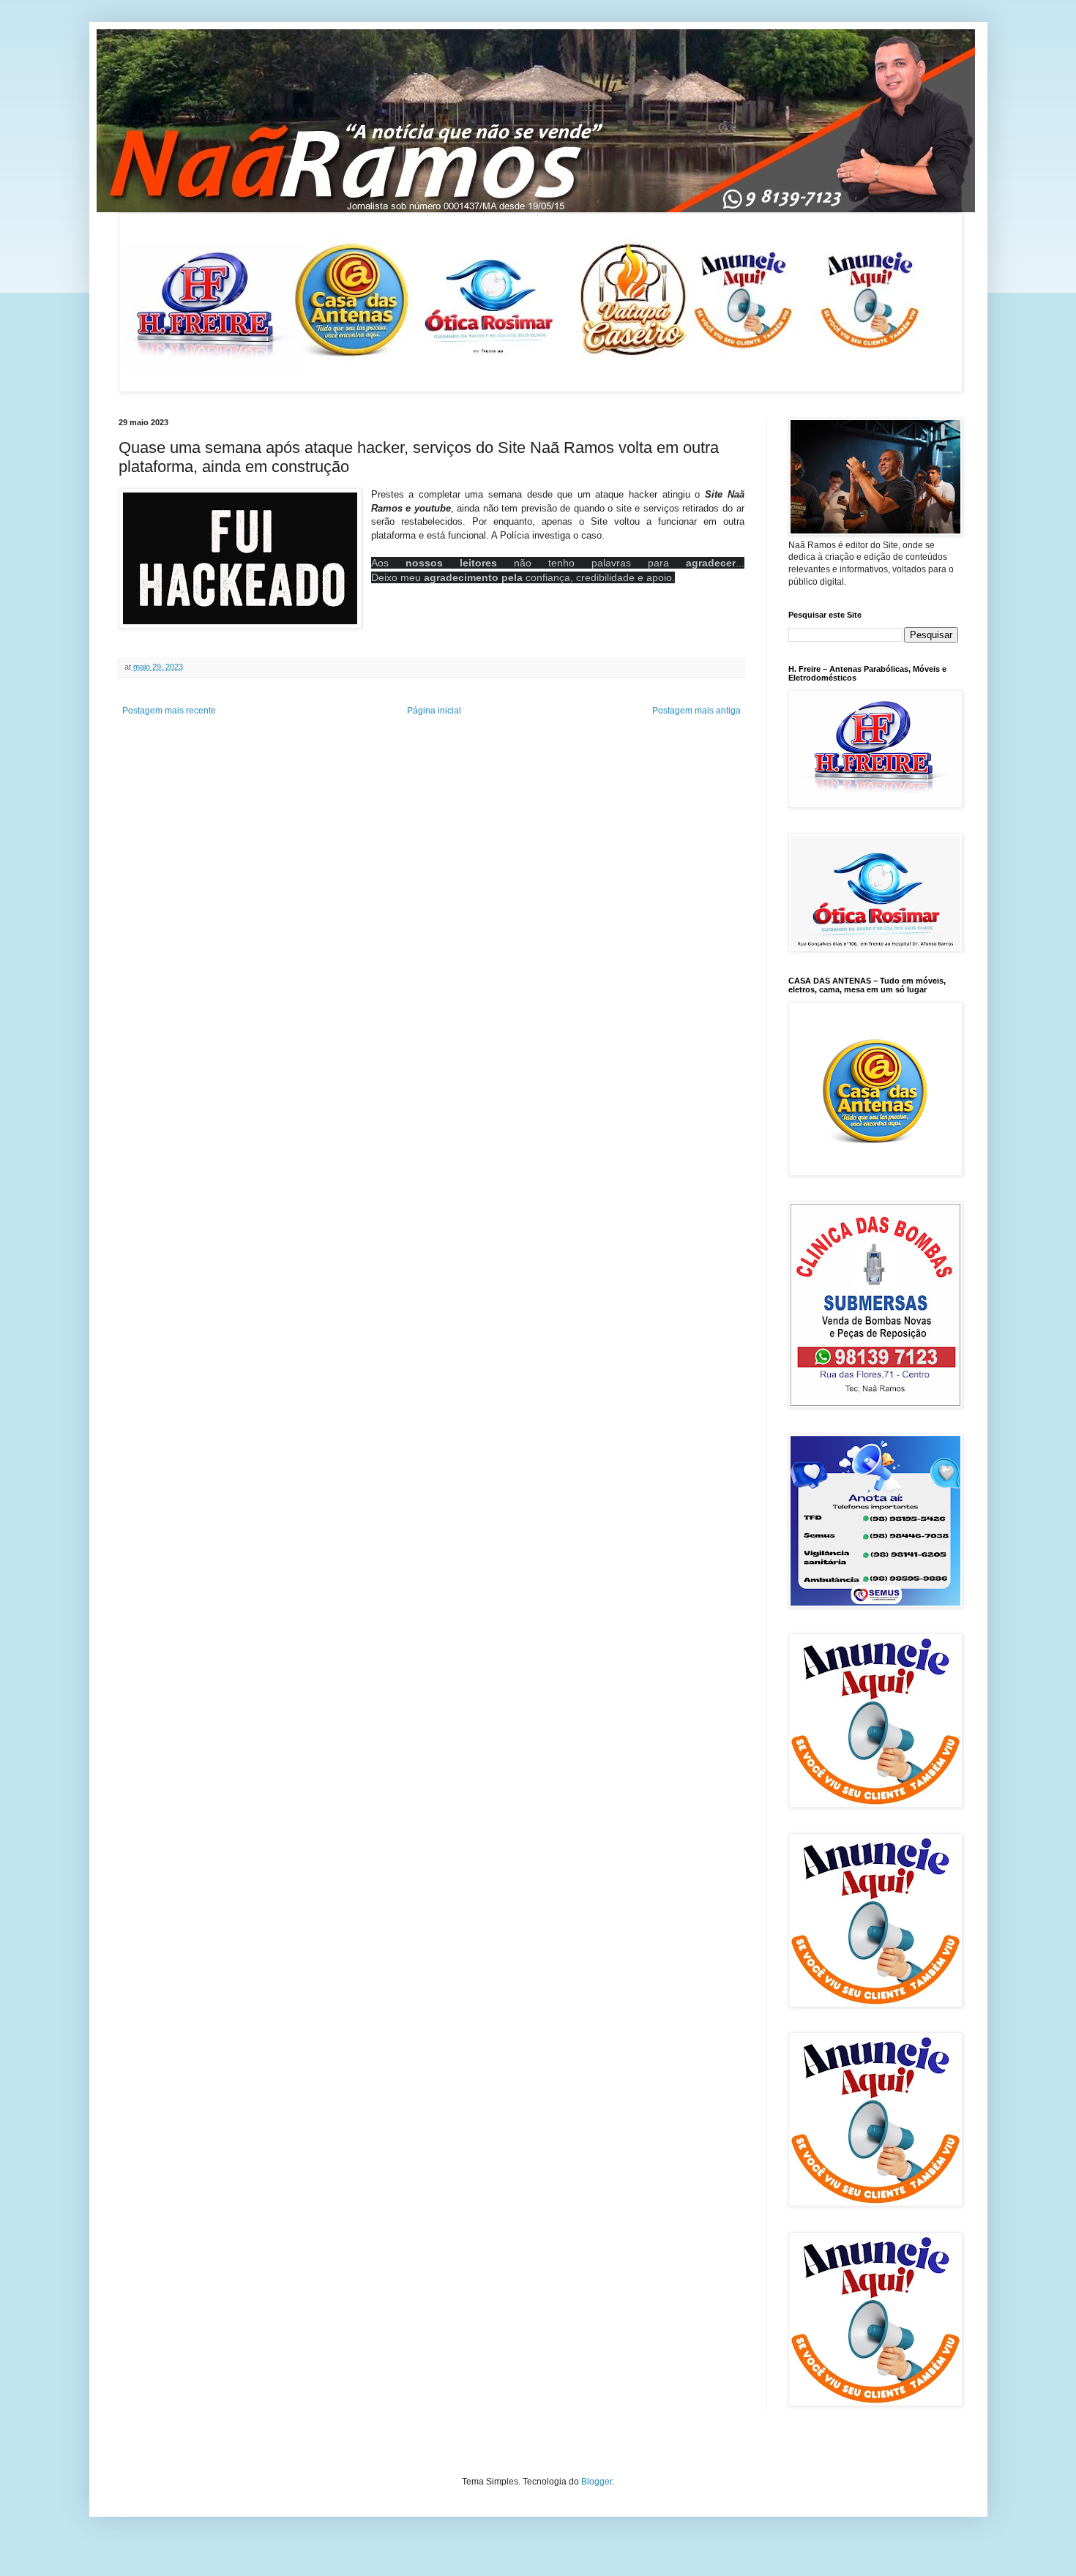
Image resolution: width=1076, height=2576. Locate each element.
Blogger (597, 2482)
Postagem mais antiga (696, 711)
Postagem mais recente (169, 711)
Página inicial (434, 711)
